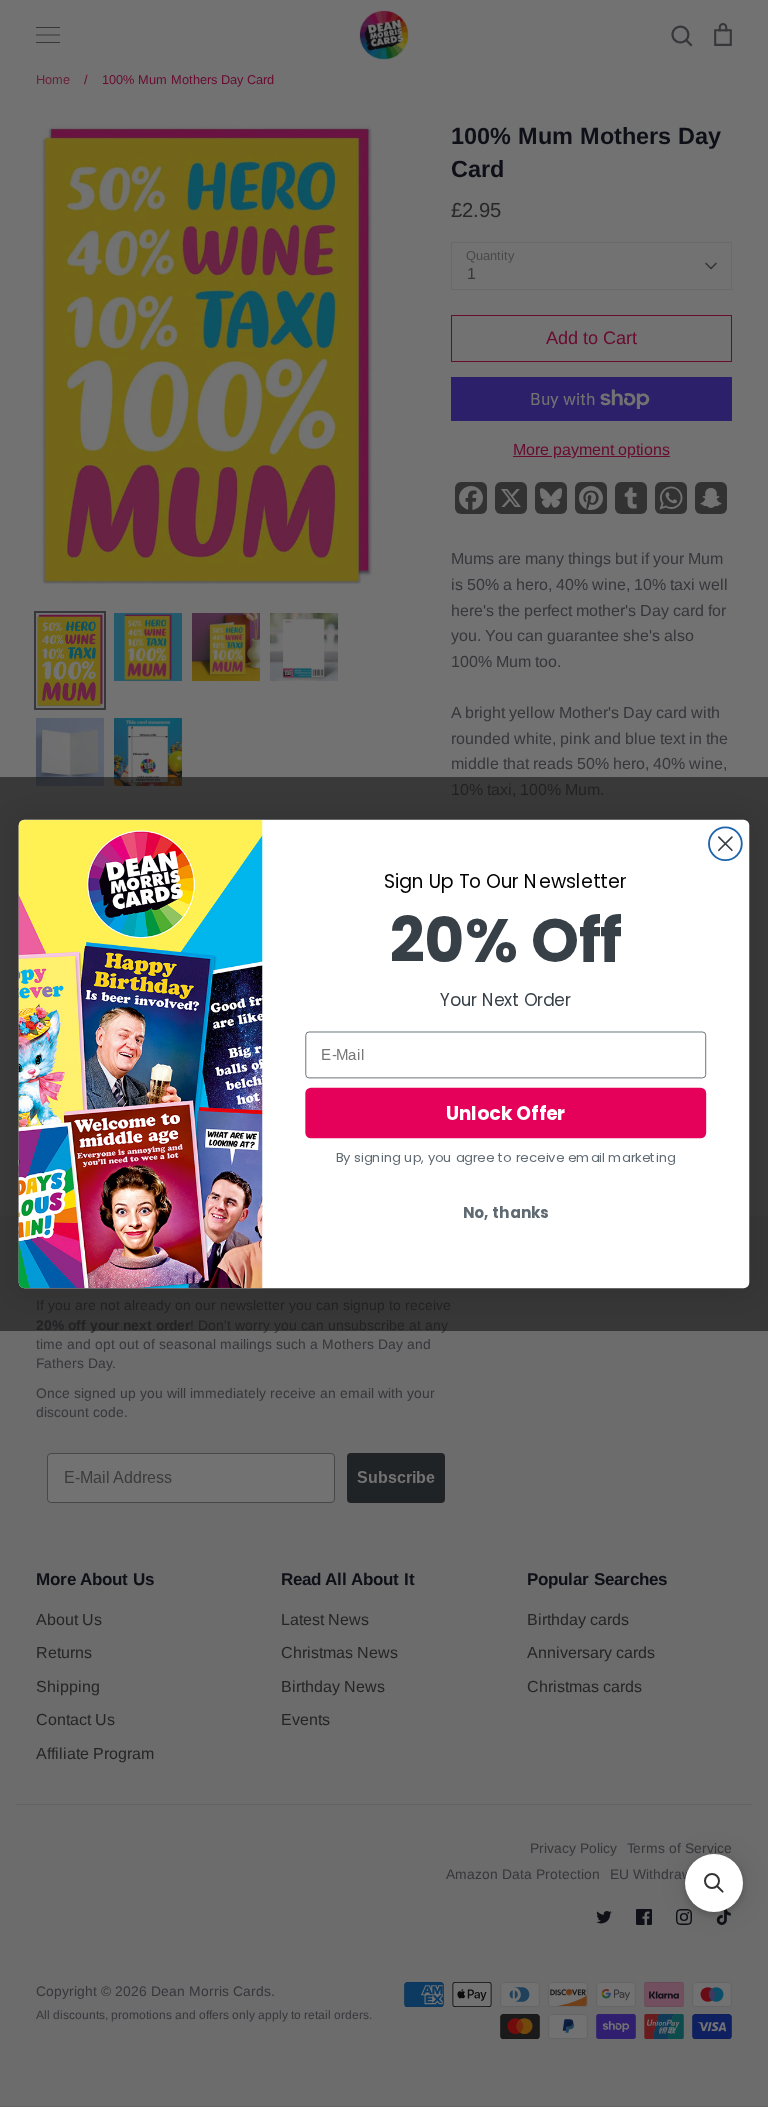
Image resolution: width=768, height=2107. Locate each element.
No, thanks (506, 1212)
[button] (714, 1883)
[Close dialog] (725, 843)
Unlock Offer (506, 1112)
